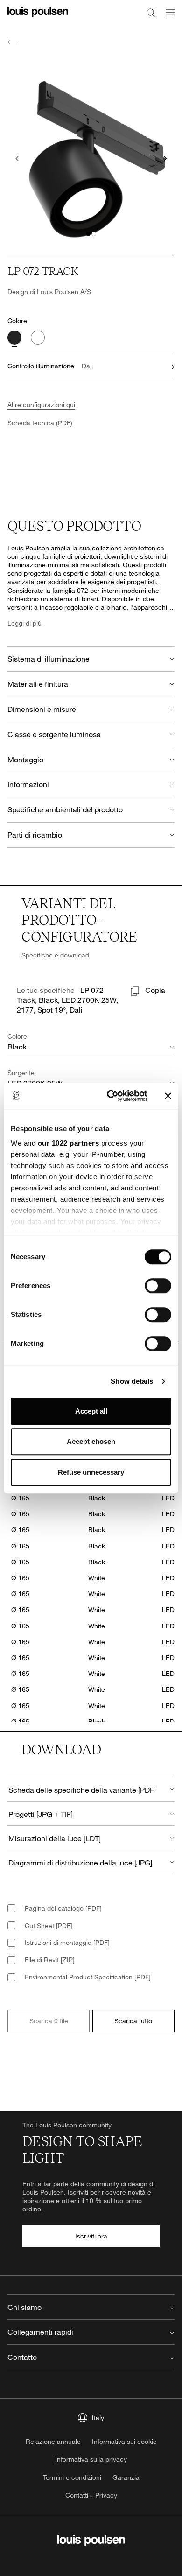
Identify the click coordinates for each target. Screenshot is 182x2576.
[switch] (158, 1286)
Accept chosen (91, 1441)
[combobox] (91, 1789)
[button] (88, 234)
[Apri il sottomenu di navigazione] (168, 18)
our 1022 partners (69, 1143)
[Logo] (38, 18)
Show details (132, 1381)
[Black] (14, 338)
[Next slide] (165, 158)
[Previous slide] (17, 158)
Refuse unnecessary (91, 1472)
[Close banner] (168, 1096)
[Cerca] (151, 12)
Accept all (91, 1411)
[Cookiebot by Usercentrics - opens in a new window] (110, 1096)
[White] (38, 338)
